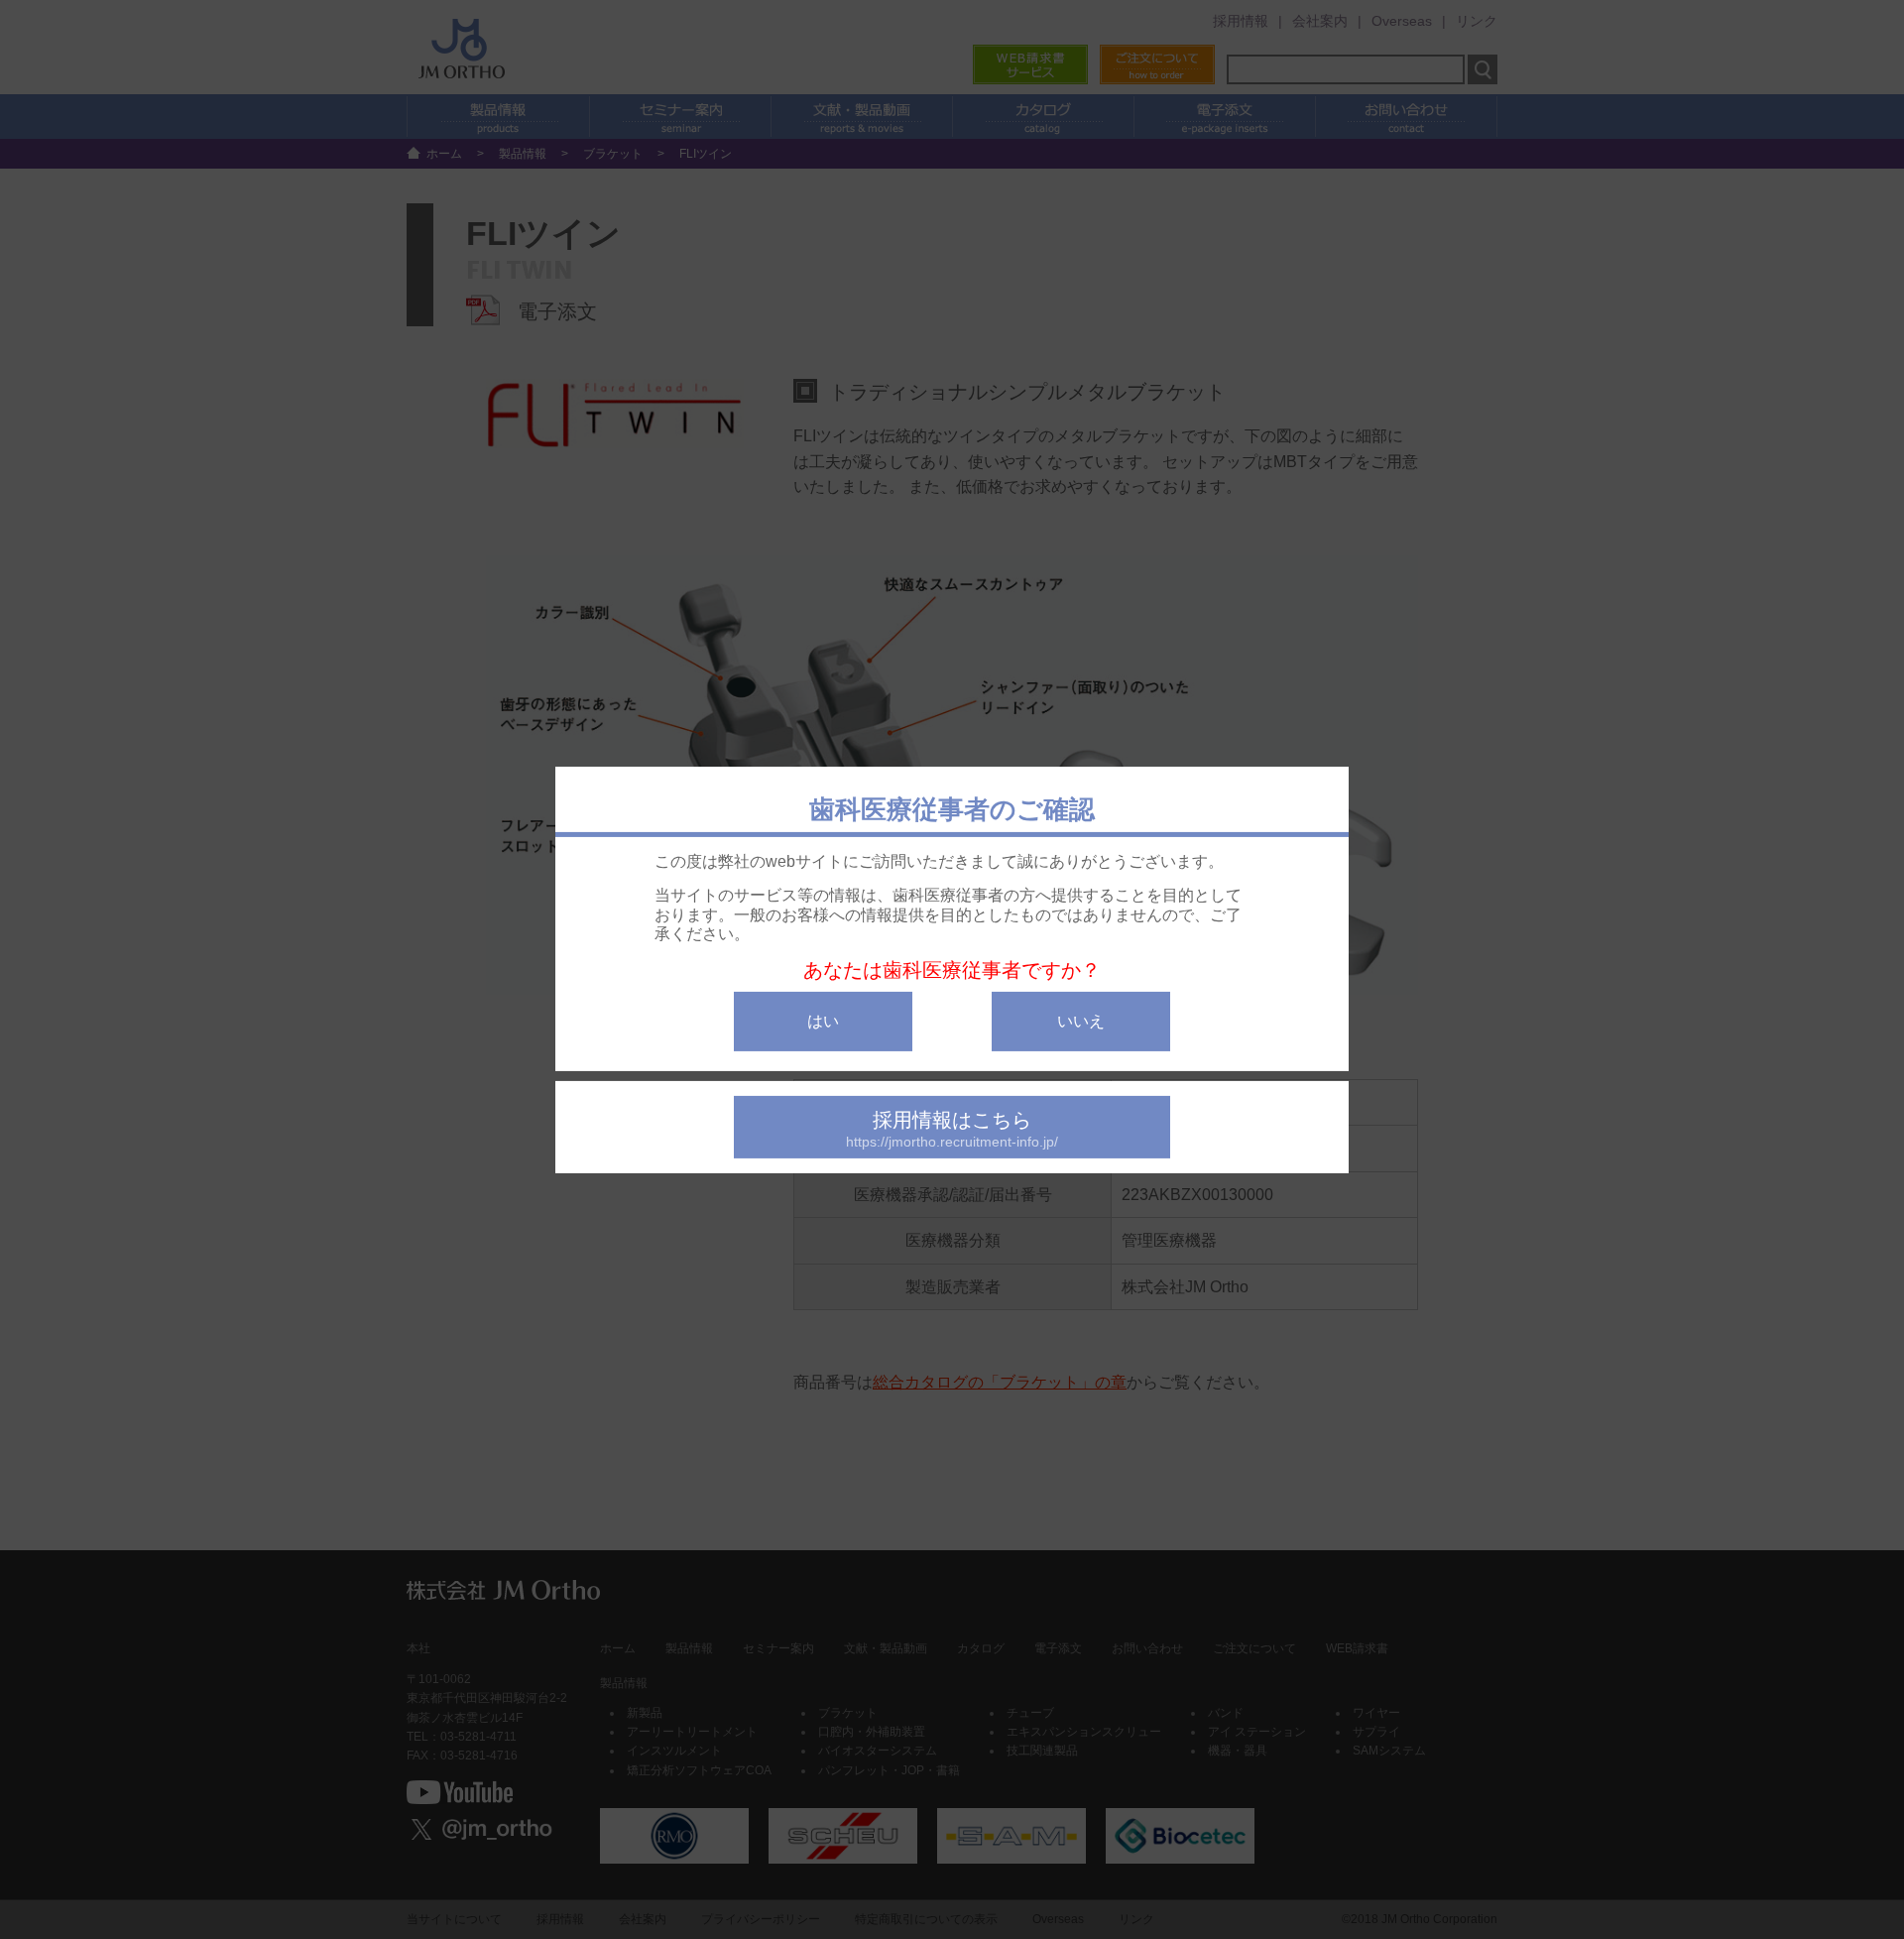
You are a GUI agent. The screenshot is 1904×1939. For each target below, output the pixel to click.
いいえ (1081, 1020)
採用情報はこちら (952, 1128)
